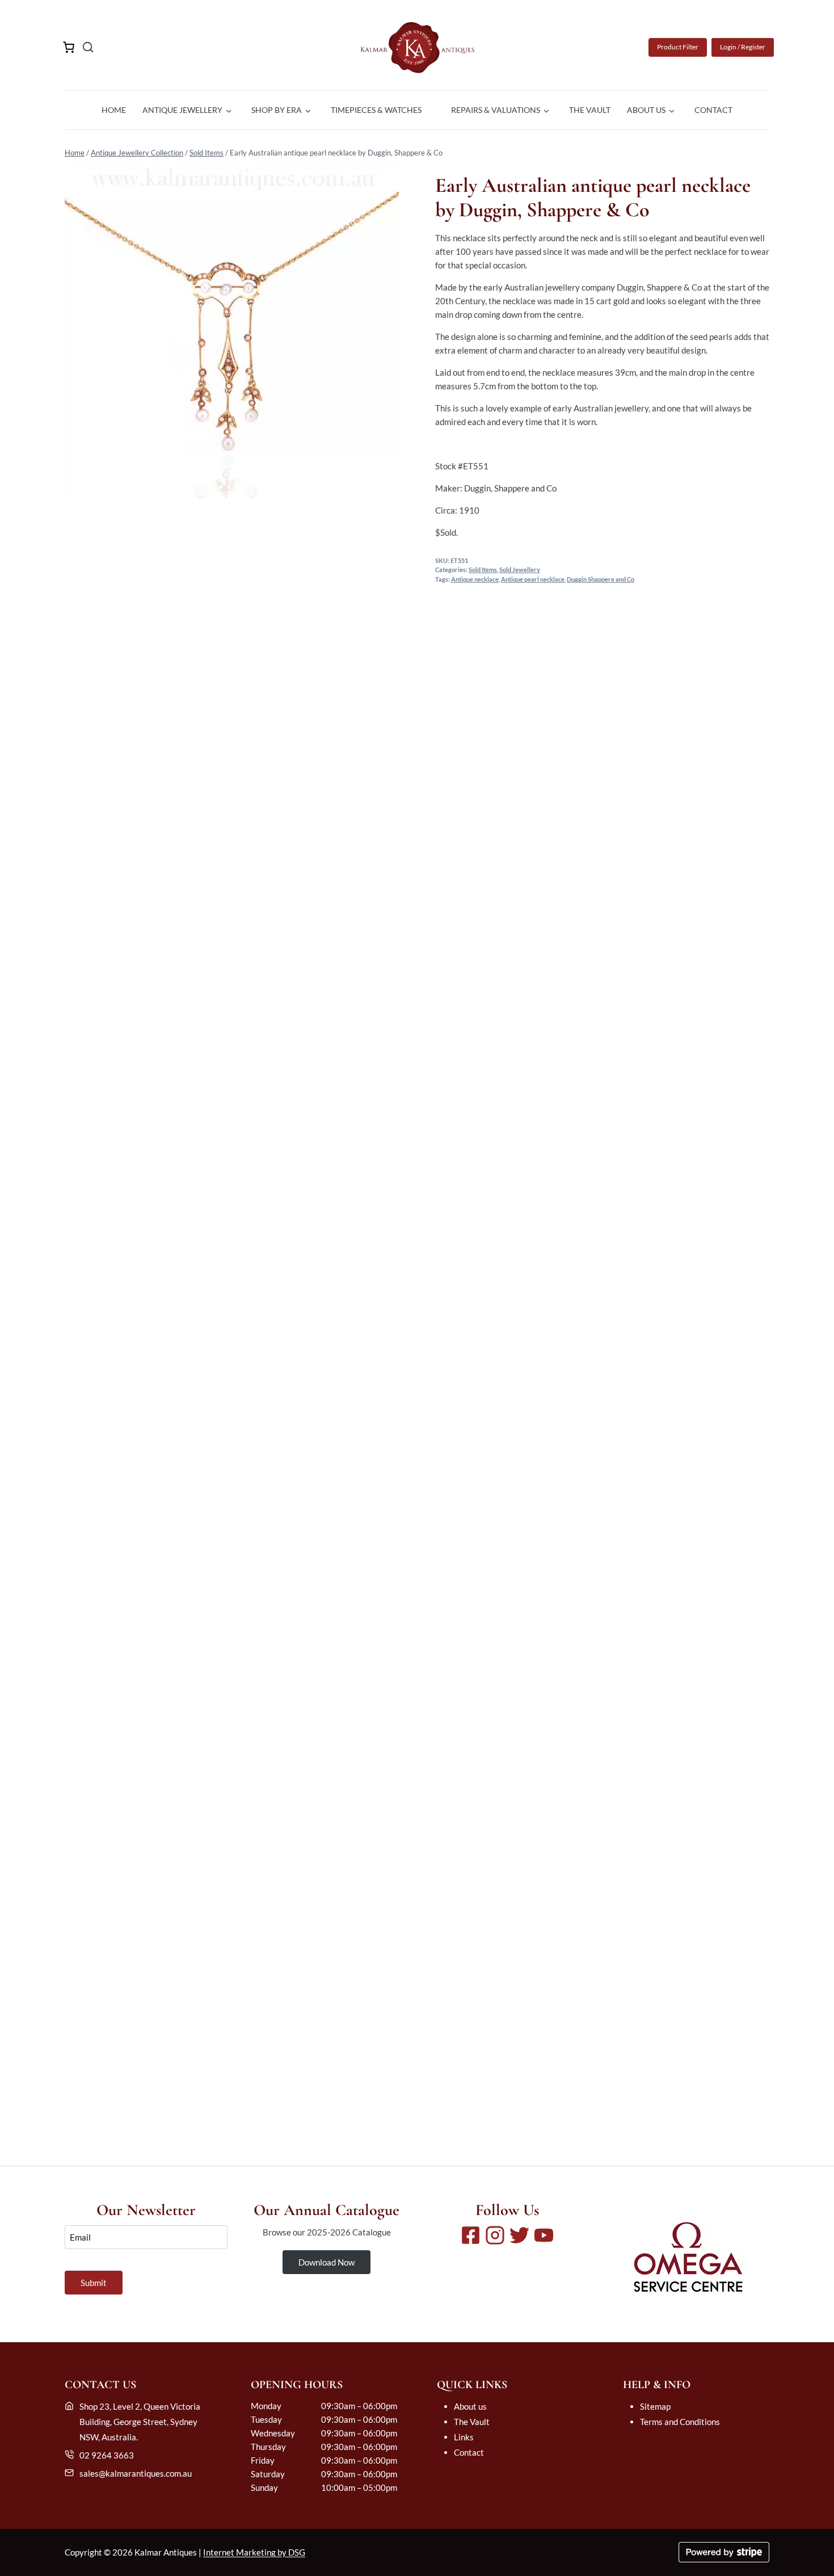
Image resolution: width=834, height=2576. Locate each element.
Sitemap (655, 2406)
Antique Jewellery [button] (182, 110)
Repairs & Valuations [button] (496, 110)
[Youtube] (544, 2235)
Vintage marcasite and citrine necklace (417, 2089)
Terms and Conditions (680, 2422)
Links (464, 2437)
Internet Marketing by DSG (254, 2552)
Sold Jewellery (520, 570)
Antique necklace (475, 579)
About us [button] (646, 110)
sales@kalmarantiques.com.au (136, 2473)
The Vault (590, 110)
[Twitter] (519, 2235)
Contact (713, 110)
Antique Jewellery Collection (137, 153)
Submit (94, 2283)
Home (114, 110)
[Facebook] (471, 2235)
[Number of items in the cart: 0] (69, 47)
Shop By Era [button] (277, 110)
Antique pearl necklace (533, 579)
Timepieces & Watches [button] (376, 110)
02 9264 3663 (107, 2455)
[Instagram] (495, 2235)
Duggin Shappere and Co (601, 579)
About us (470, 2406)
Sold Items (207, 153)
